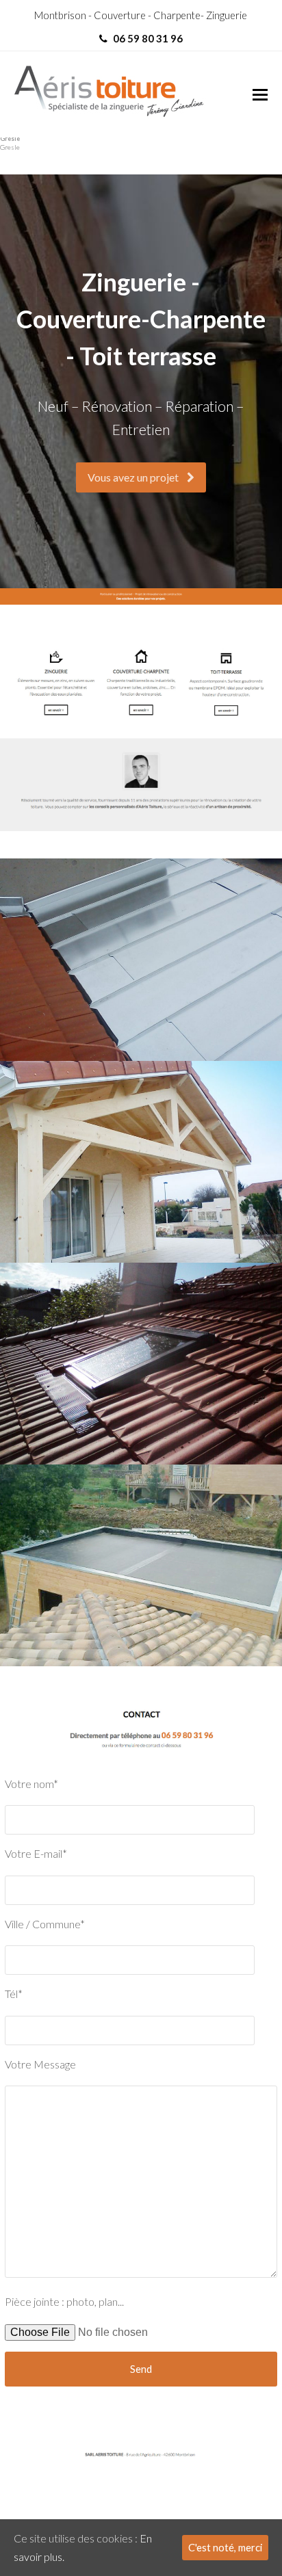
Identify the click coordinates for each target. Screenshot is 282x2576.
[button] (260, 94)
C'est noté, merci (225, 2547)
